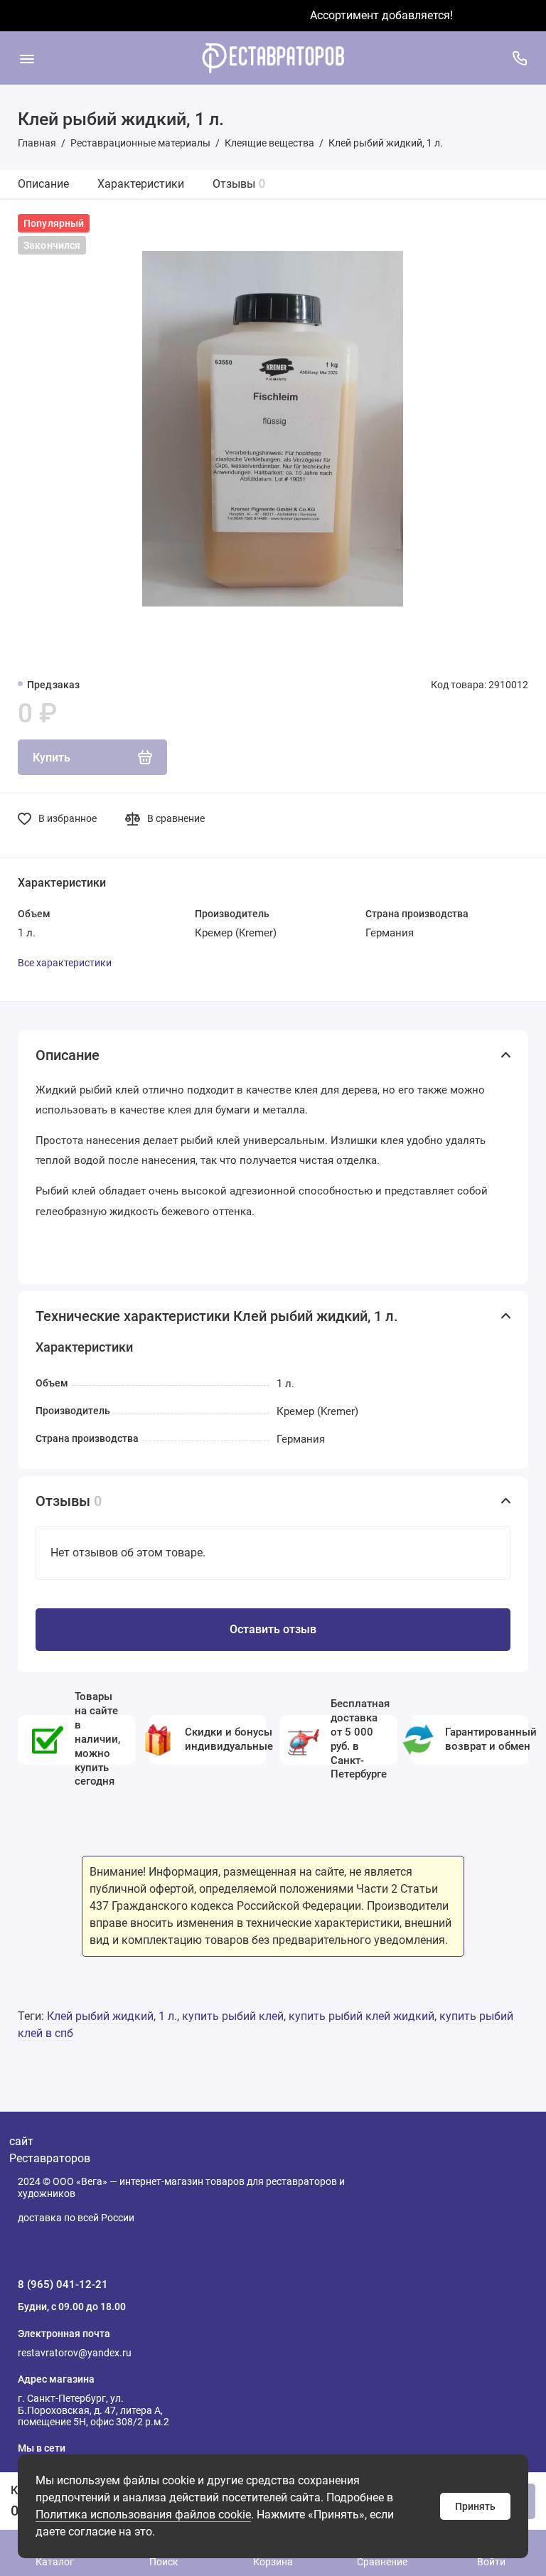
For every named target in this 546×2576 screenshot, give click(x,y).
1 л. (168, 2016)
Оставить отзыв (273, 1629)
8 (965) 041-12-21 (63, 2284)
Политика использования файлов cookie (143, 2514)
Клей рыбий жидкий (100, 2016)
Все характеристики (65, 963)
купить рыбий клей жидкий (362, 2016)
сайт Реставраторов (50, 2150)
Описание (43, 184)
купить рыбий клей (233, 2016)
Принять (475, 2506)
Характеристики (141, 184)
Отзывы (239, 184)
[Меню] (27, 58)
